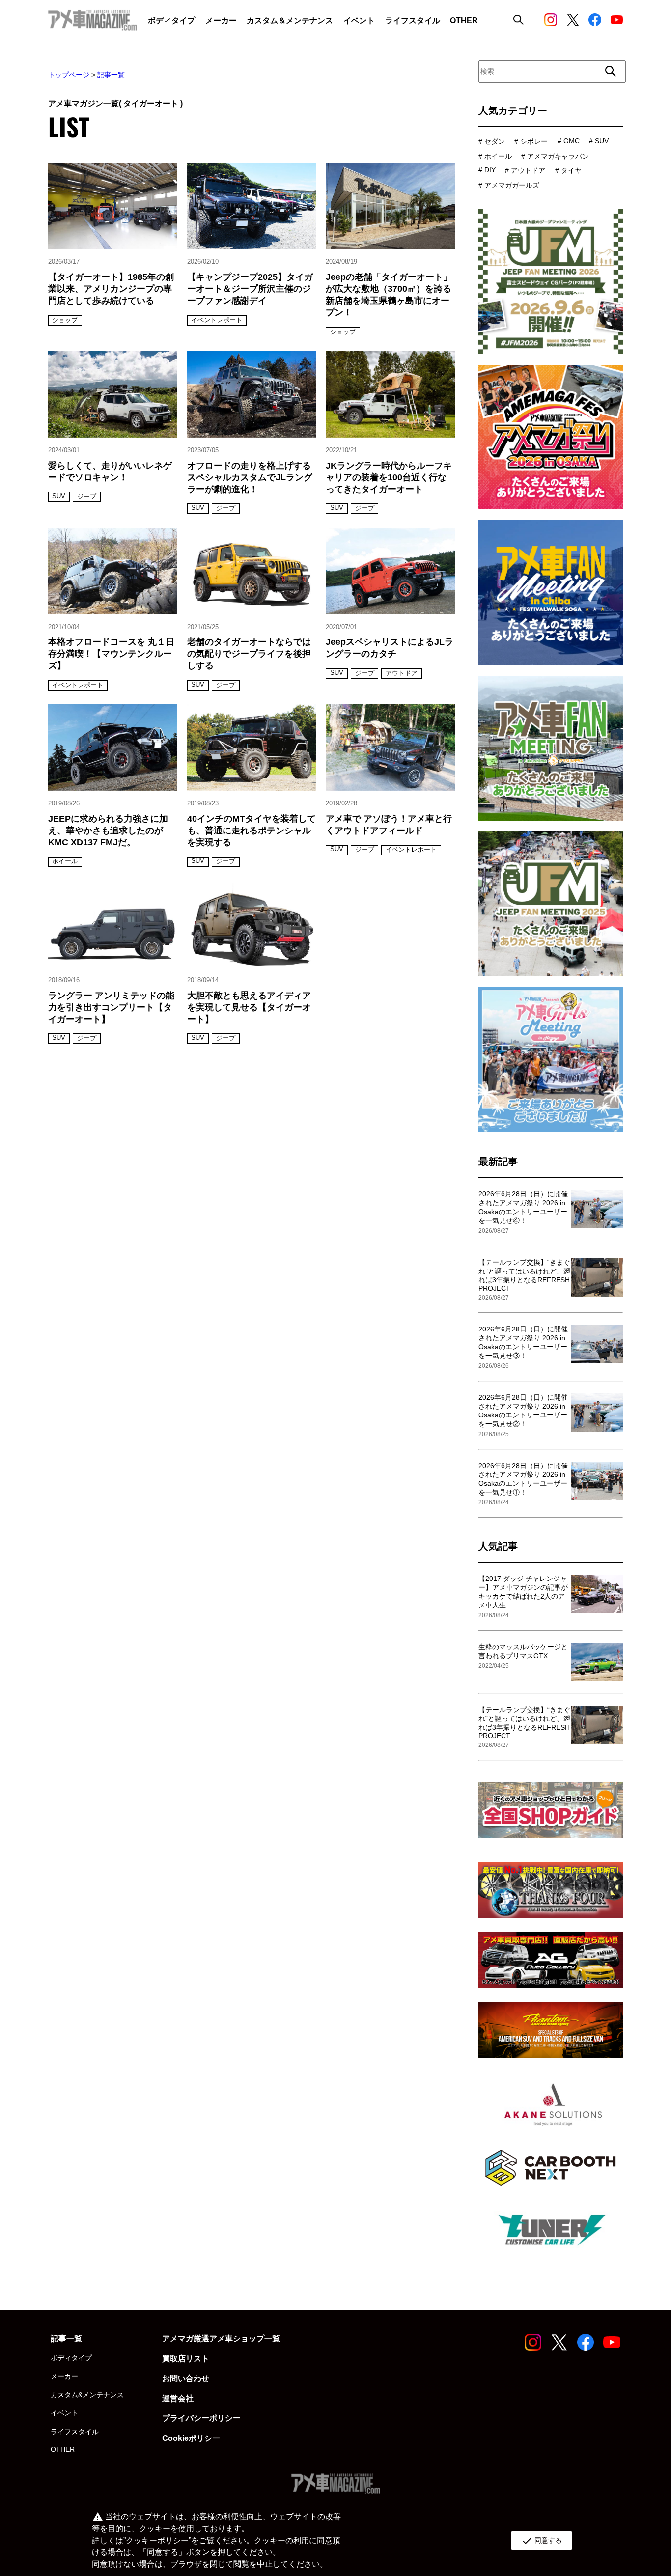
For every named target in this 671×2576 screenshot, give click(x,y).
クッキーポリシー (157, 2540)
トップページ (69, 75)
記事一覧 (111, 75)
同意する (542, 2541)
